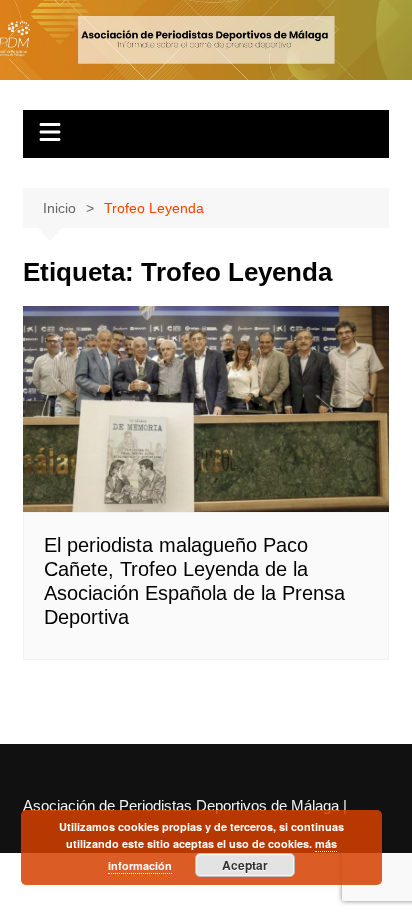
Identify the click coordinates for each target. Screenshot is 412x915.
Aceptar (245, 865)
